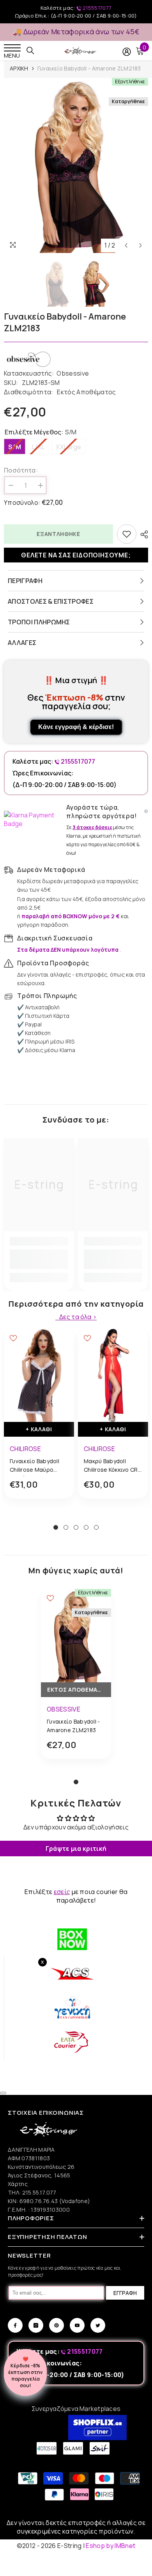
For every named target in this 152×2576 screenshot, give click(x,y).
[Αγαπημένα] (127, 534)
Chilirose (25, 1449)
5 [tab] (96, 1527)
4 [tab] (86, 1527)
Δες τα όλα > (78, 1317)
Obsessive (73, 373)
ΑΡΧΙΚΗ (19, 68)
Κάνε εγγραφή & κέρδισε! (76, 727)
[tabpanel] (39, 1420)
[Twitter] (98, 2325)
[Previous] (126, 245)
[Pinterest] (57, 2325)
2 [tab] (66, 1527)
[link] (39, 1259)
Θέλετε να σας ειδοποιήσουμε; (76, 555)
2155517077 (97, 8)
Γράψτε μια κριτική (76, 1849)
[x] (20, 2165)
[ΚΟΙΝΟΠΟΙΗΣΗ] (142, 534)
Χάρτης (18, 2184)
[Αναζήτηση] (30, 51)
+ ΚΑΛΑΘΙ (39, 1429)
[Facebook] (15, 2325)
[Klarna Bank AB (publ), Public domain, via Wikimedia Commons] (33, 819)
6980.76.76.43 (39, 2201)
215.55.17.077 (39, 2192)
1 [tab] (56, 1527)
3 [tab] (76, 1527)
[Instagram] (36, 2325)
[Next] (141, 245)
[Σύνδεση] (127, 52)
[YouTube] (77, 2325)
